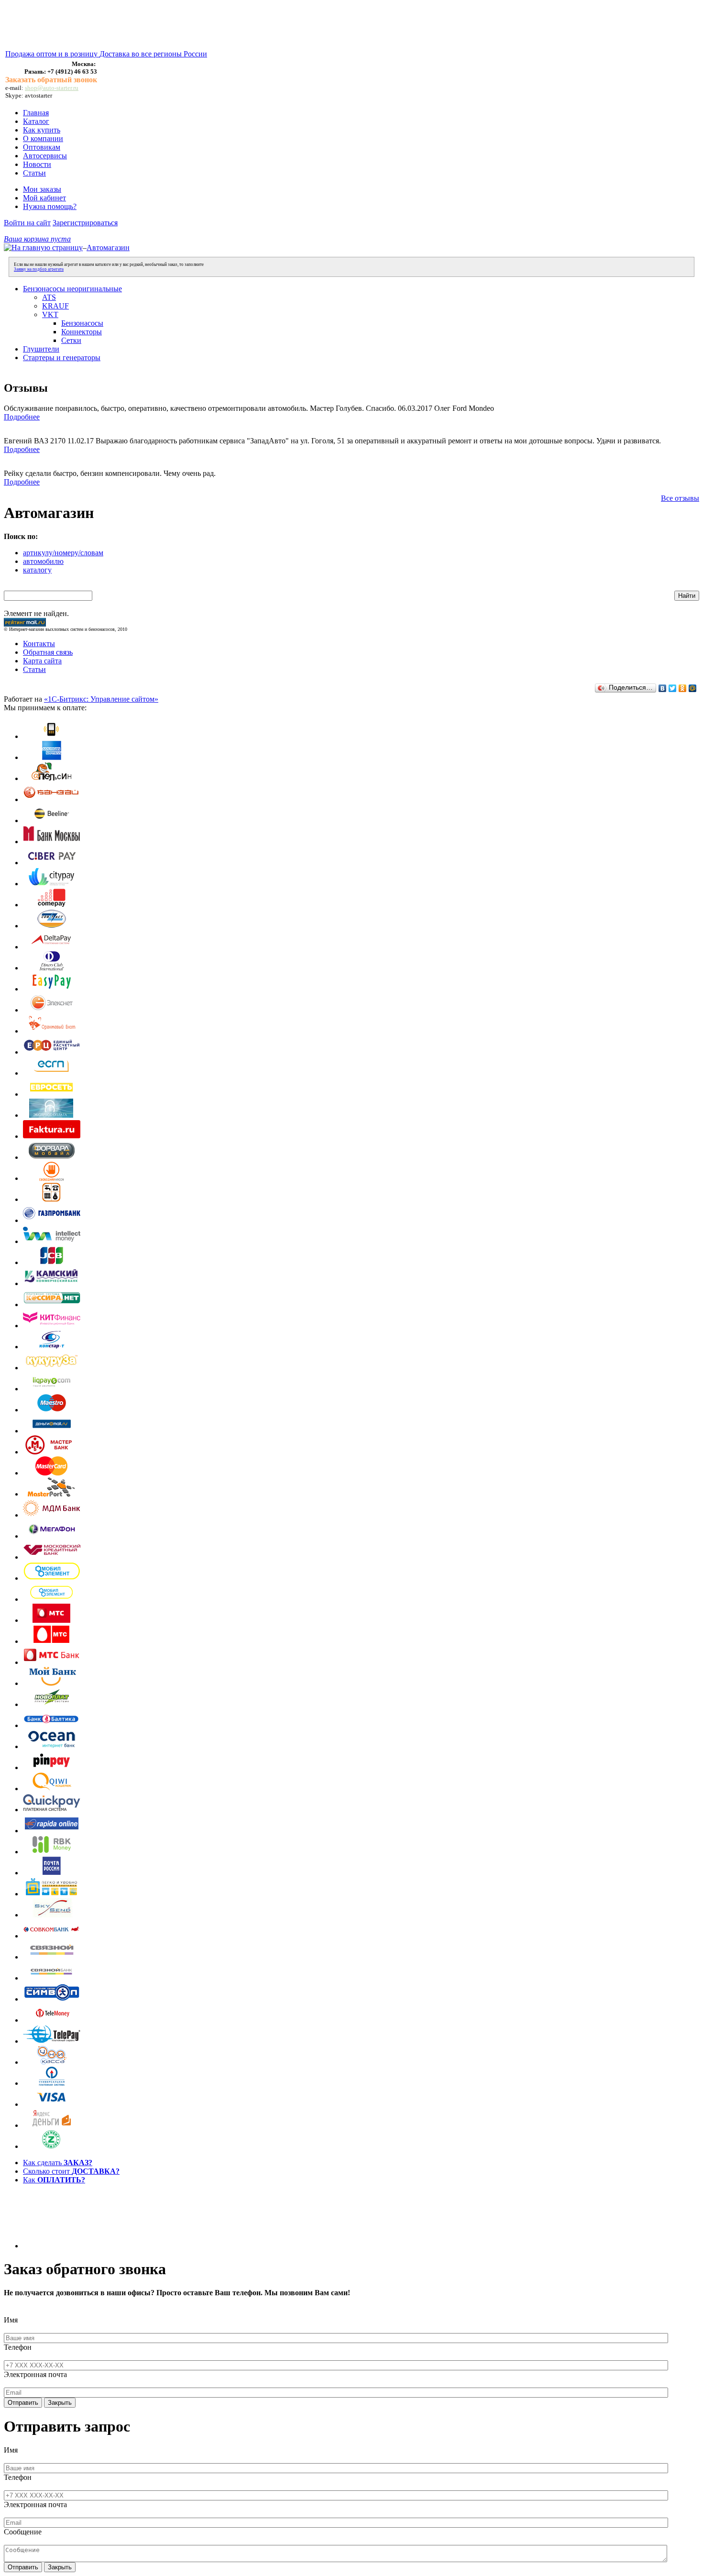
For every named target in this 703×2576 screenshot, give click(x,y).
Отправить (23, 2403)
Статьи (34, 173)
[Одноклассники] (683, 688)
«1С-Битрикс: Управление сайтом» (101, 699)
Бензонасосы (82, 323)
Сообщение (23, 2532)
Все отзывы (680, 498)
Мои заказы (42, 189)
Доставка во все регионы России (153, 54)
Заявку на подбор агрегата (39, 269)
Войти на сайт (27, 223)
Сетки (71, 340)
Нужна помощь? (50, 206)
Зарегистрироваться (85, 223)
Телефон (18, 2347)
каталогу (37, 570)
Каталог (36, 121)
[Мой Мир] (693, 688)
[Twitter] (673, 688)
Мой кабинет (44, 198)
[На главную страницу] (43, 248)
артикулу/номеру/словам (63, 553)
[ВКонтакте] (663, 688)
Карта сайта (42, 661)
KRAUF (55, 306)
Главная (36, 113)
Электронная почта (35, 2374)
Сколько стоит (71, 2171)
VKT (50, 314)
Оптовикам (42, 147)
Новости (37, 164)
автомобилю (43, 561)
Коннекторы (82, 332)
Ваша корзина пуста (37, 239)
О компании (43, 138)
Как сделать (58, 2163)
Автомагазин (108, 248)
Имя (11, 2320)
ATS (49, 297)
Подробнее (22, 417)
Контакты (39, 644)
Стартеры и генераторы (62, 358)
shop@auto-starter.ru (52, 88)
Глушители (41, 349)
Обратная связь (48, 652)
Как (54, 2180)
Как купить (42, 130)
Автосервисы (45, 156)
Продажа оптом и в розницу (52, 54)
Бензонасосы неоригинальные (72, 289)
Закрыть (60, 2403)
